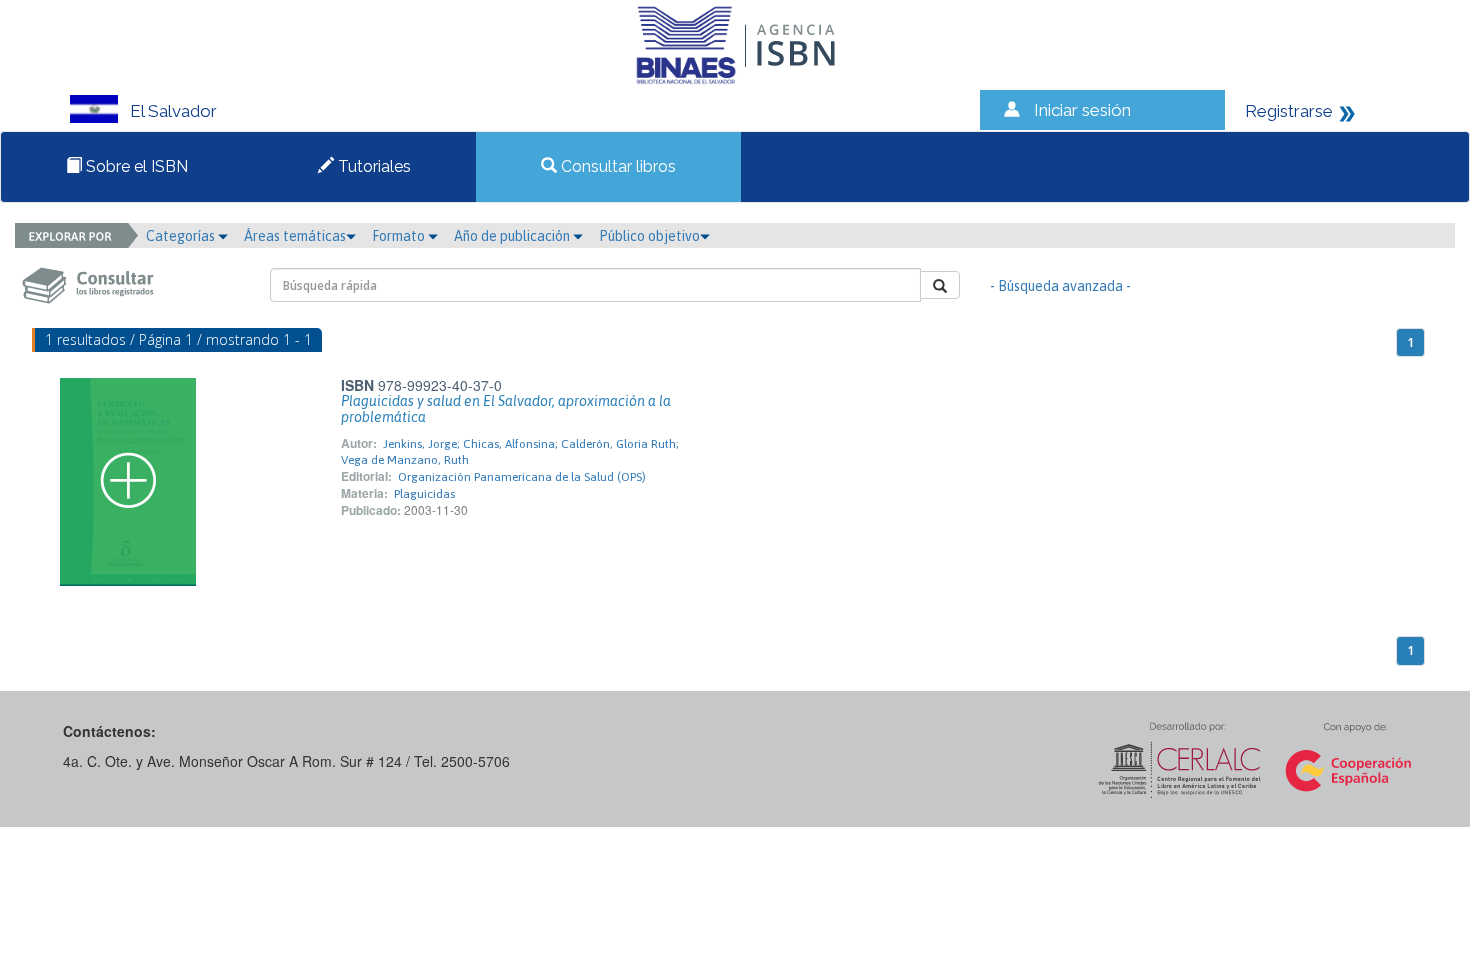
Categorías (182, 236)
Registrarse (1289, 111)
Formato (400, 236)
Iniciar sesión (1082, 110)
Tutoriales (372, 166)
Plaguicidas (424, 494)
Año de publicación (513, 236)
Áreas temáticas (295, 236)
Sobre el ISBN (135, 166)
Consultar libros (616, 166)
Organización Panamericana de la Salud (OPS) (522, 477)
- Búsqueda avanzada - (1060, 286)
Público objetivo (649, 236)
